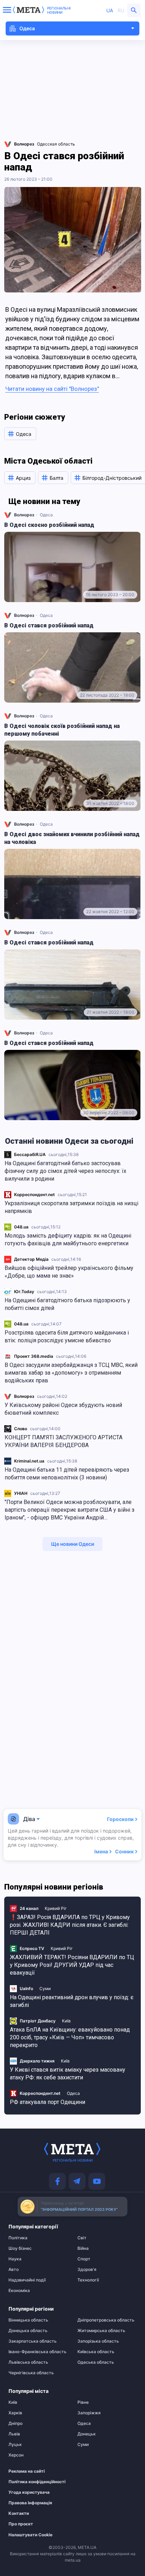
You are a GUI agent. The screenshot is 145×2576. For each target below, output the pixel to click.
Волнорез (24, 1396)
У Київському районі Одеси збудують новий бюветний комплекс (63, 1409)
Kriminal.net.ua (29, 1461)
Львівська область (28, 2362)
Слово (21, 1429)
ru (121, 10)
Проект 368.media (34, 1356)
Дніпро (15, 2423)
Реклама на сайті (27, 2471)
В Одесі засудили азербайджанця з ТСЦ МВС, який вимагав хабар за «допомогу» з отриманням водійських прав (71, 1373)
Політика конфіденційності (34, 2482)
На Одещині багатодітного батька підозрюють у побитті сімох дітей (67, 1304)
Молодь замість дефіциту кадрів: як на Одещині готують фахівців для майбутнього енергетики (68, 1239)
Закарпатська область (33, 2341)
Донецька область (28, 2331)
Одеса (46, 515)
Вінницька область (28, 2320)
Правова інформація (30, 2503)
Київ (66, 2021)
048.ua (21, 1227)
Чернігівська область (31, 2373)
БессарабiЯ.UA (30, 1154)
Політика (18, 2238)
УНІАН (21, 1493)
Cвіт (82, 2238)
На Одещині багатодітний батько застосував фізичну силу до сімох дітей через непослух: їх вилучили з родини (65, 1171)
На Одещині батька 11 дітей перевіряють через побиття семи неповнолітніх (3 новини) (67, 1474)
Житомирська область (101, 2331)
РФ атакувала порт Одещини (48, 2102)
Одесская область (56, 144)
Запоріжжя (89, 2413)
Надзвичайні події (27, 2280)
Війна (83, 2248)
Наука (15, 2259)
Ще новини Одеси (72, 1544)
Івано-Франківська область (37, 2352)
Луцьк (15, 2445)
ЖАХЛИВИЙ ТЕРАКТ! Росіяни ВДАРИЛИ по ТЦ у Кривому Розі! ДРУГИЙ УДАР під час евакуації (72, 1965)
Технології (88, 2280)
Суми (45, 1989)
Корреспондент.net (34, 1195)
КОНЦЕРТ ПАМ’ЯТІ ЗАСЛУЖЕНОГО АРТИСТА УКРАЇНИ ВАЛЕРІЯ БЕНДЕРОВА (64, 1441)
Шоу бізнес (20, 2248)
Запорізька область (98, 2341)
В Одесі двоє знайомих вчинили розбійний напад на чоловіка (72, 838)
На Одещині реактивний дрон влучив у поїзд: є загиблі (72, 2001)
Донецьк (87, 2434)
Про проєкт (21, 2524)
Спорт (84, 2259)
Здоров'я (87, 2270)
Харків (15, 2413)
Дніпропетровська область (106, 2320)
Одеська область (96, 2362)
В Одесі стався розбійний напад (49, 625)
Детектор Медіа (31, 1259)
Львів (14, 2434)
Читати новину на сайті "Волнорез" (52, 389)
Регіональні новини (59, 10)
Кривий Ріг (56, 1908)
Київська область (96, 2352)
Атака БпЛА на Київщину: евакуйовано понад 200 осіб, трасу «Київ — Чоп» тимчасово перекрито (70, 2037)
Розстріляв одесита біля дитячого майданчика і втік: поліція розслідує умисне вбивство (67, 1337)
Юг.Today (24, 1292)
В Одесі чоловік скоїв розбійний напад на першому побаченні (62, 730)
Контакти (19, 2513)
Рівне (83, 2402)
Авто (14, 2270)
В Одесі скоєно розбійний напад (49, 525)
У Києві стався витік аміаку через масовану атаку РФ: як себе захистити (68, 2074)
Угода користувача (29, 2492)
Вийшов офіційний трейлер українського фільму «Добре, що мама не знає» (69, 1272)
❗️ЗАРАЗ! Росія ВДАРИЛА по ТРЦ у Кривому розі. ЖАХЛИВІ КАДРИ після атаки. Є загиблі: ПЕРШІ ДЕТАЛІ (70, 1925)
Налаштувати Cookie (30, 2535)
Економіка (19, 2291)
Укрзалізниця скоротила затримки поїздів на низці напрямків (71, 1207)
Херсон (16, 2455)
